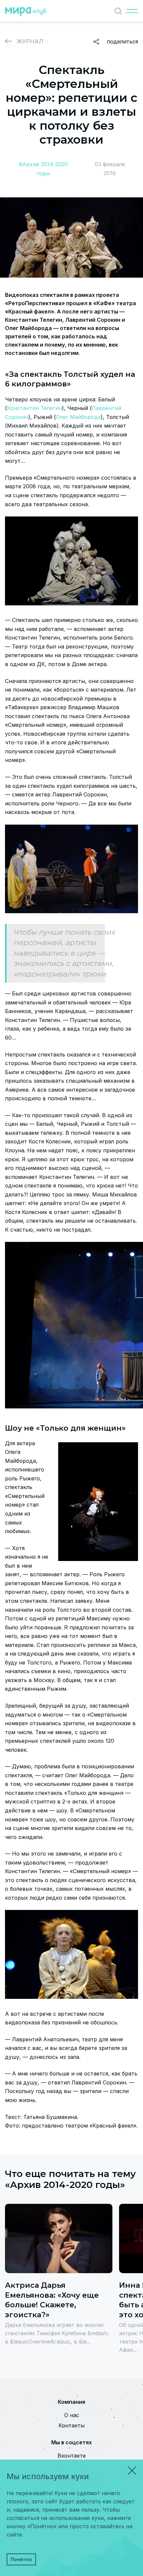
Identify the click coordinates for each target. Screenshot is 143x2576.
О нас (72, 2415)
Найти (118, 11)
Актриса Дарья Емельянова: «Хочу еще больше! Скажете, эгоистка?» (52, 2300)
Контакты (71, 2425)
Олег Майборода (78, 417)
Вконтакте (72, 2456)
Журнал (30, 41)
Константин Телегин (34, 408)
